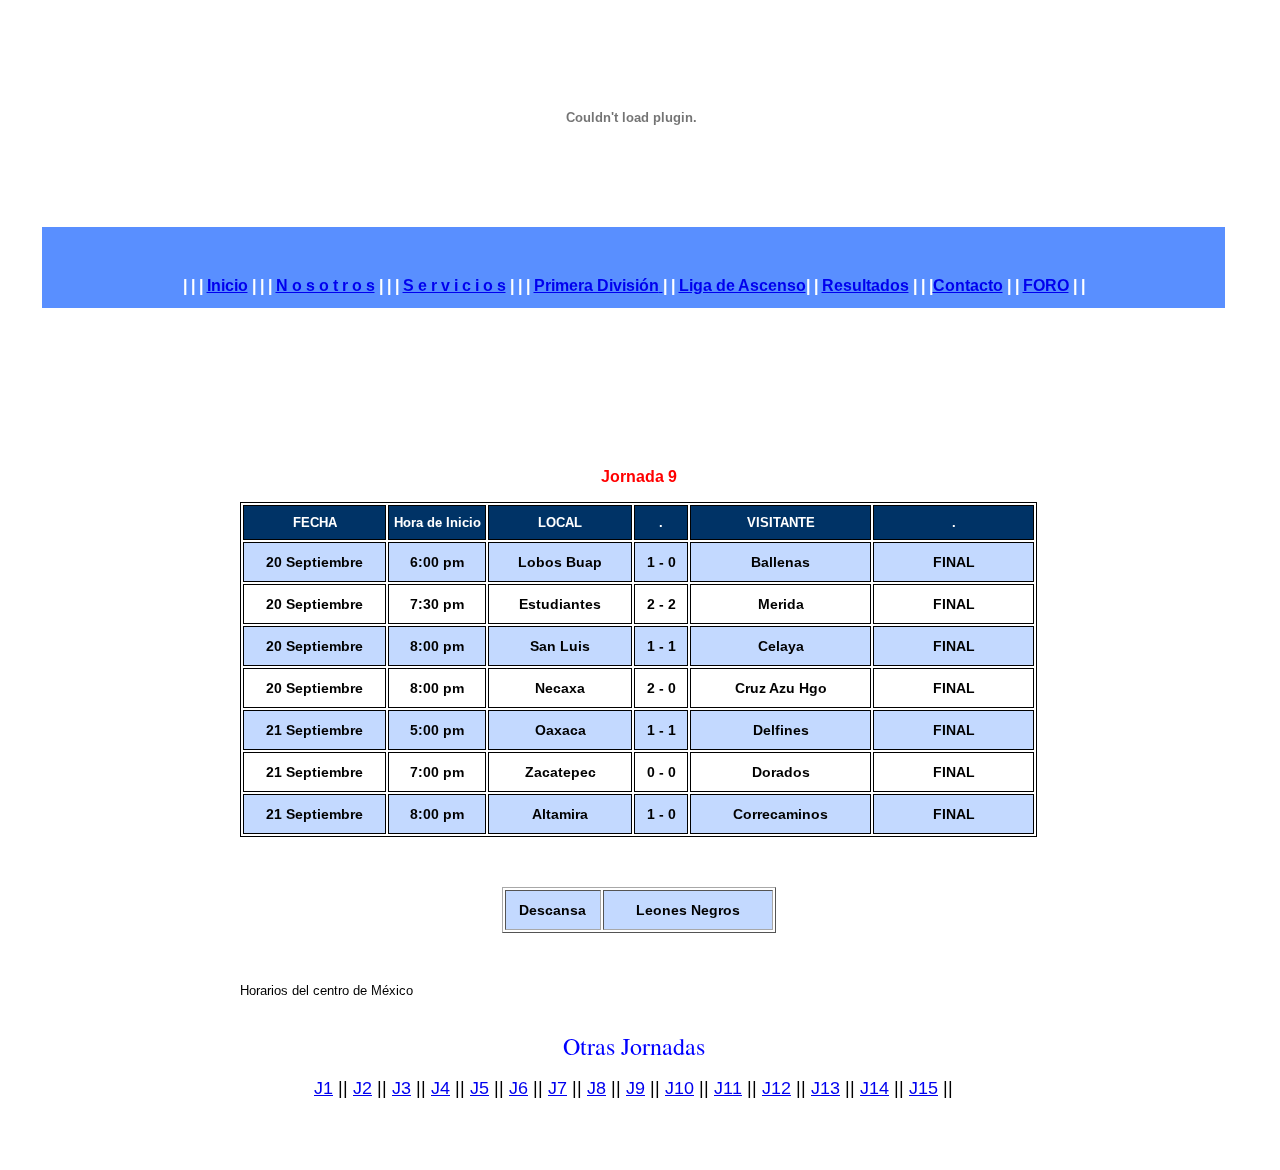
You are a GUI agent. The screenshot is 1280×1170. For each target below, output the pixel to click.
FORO (1046, 285)
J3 (401, 1088)
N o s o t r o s (325, 285)
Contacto (968, 285)
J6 (518, 1088)
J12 (776, 1088)
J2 (362, 1088)
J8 (596, 1088)
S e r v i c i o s (454, 285)
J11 (728, 1088)
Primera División (596, 285)
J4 (440, 1088)
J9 (635, 1088)
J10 (679, 1088)
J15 (923, 1088)
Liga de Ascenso (742, 285)
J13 (825, 1088)
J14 (874, 1088)
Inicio (227, 285)
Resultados (865, 285)
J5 (479, 1088)
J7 (557, 1088)
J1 (323, 1088)
